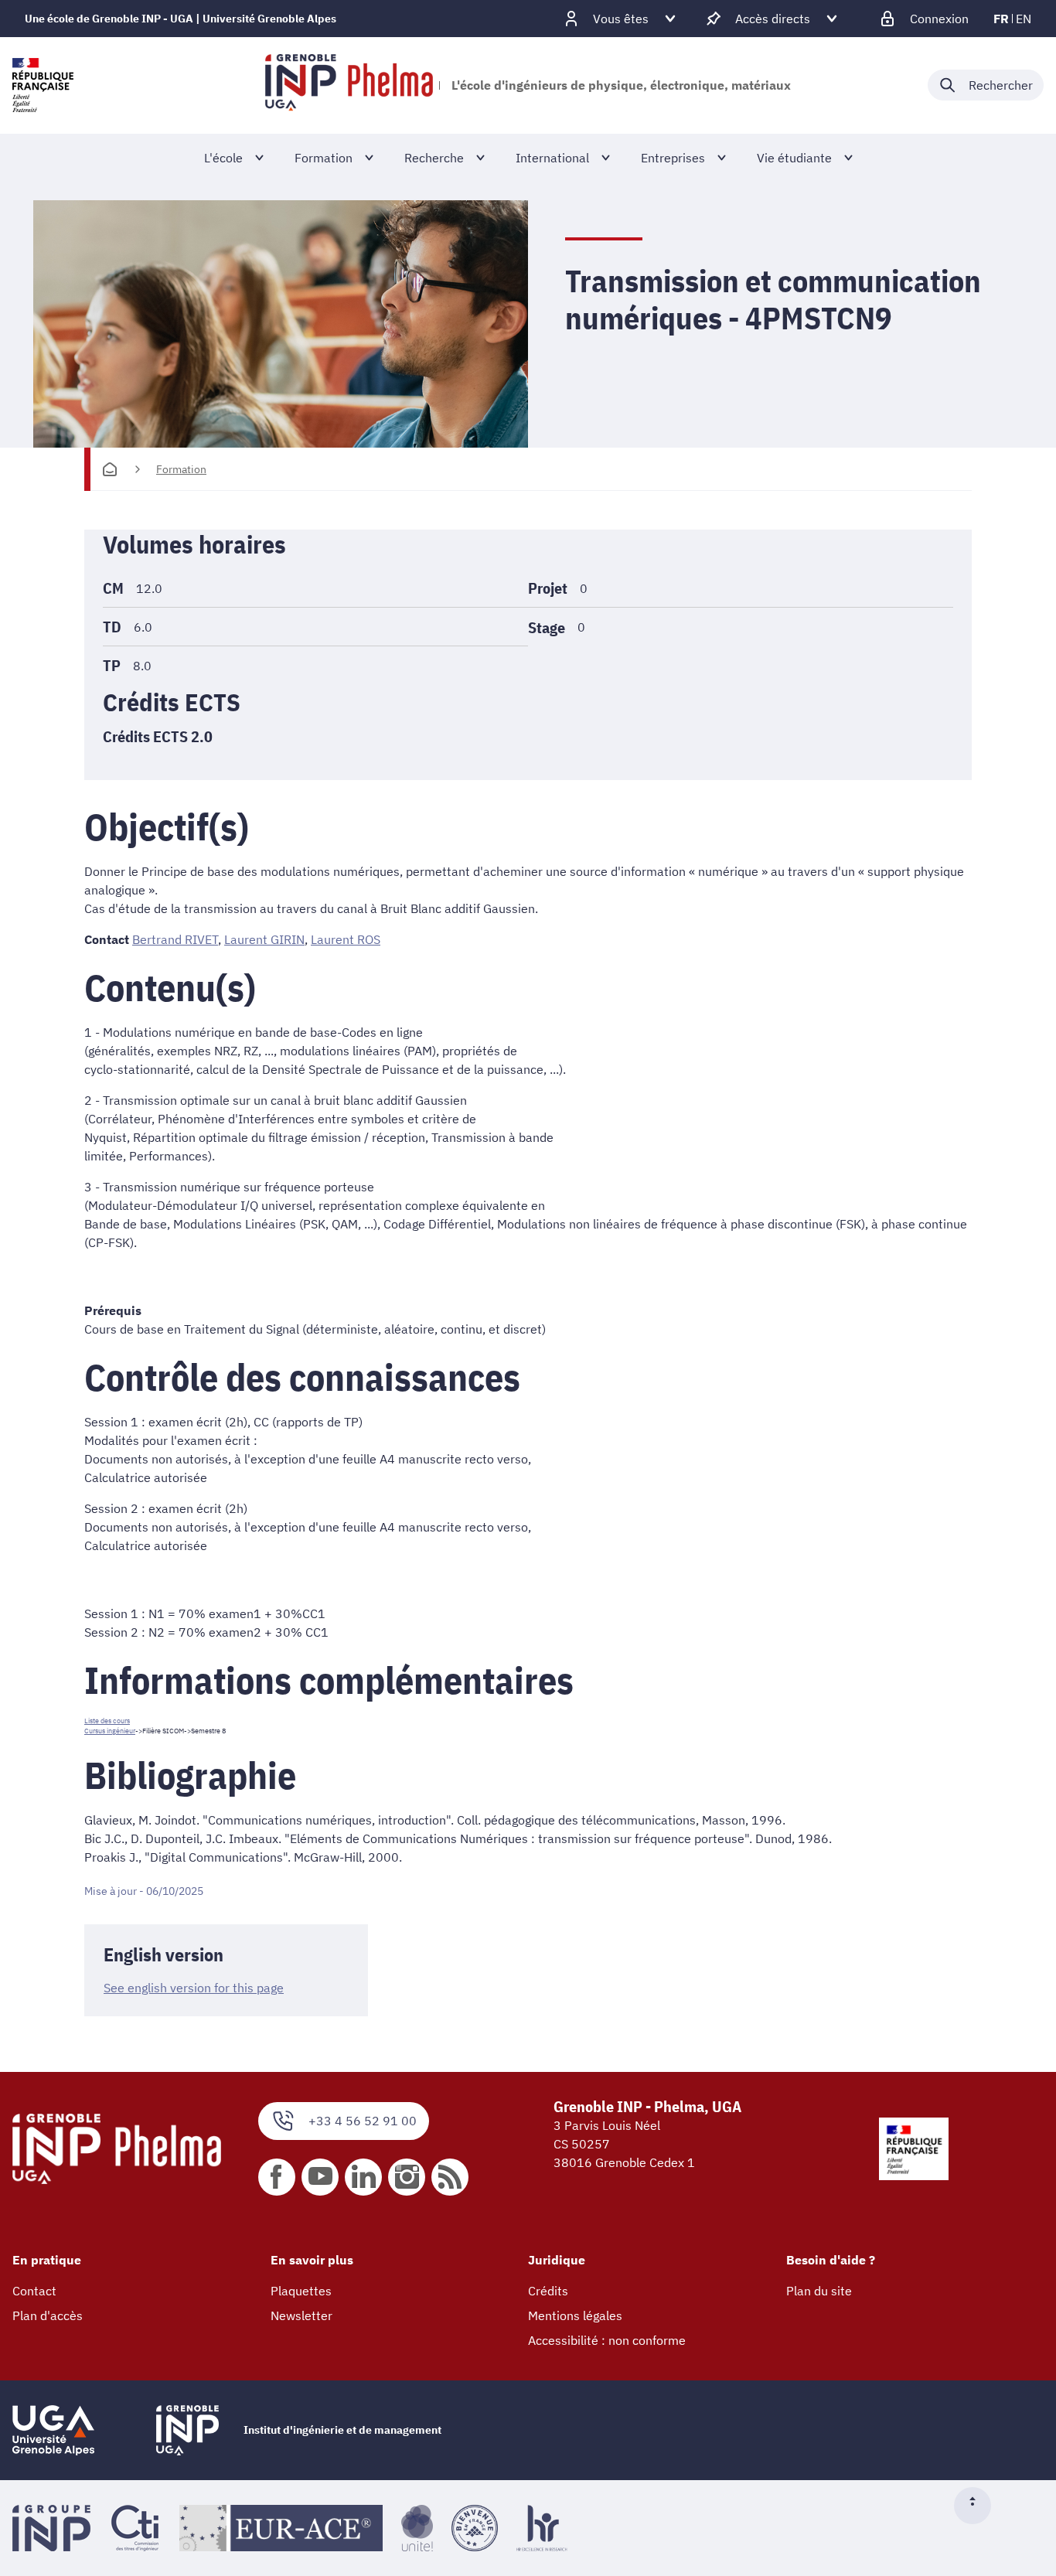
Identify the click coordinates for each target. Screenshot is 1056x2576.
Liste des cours (107, 1721)
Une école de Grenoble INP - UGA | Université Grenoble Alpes (181, 19)
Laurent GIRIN (264, 939)
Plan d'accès (48, 2315)
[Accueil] (110, 469)
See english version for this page (194, 1988)
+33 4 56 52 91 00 (363, 2121)
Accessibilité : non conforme (607, 2340)
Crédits (548, 2291)
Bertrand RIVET (175, 939)
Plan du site (819, 2291)
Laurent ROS (346, 939)
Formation (181, 469)
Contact (34, 2291)
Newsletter (301, 2315)
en (1024, 19)
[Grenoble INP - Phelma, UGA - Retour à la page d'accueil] (349, 85)
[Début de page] (979, 2506)
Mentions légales (575, 2315)
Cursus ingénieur (110, 1731)
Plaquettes (301, 2291)
